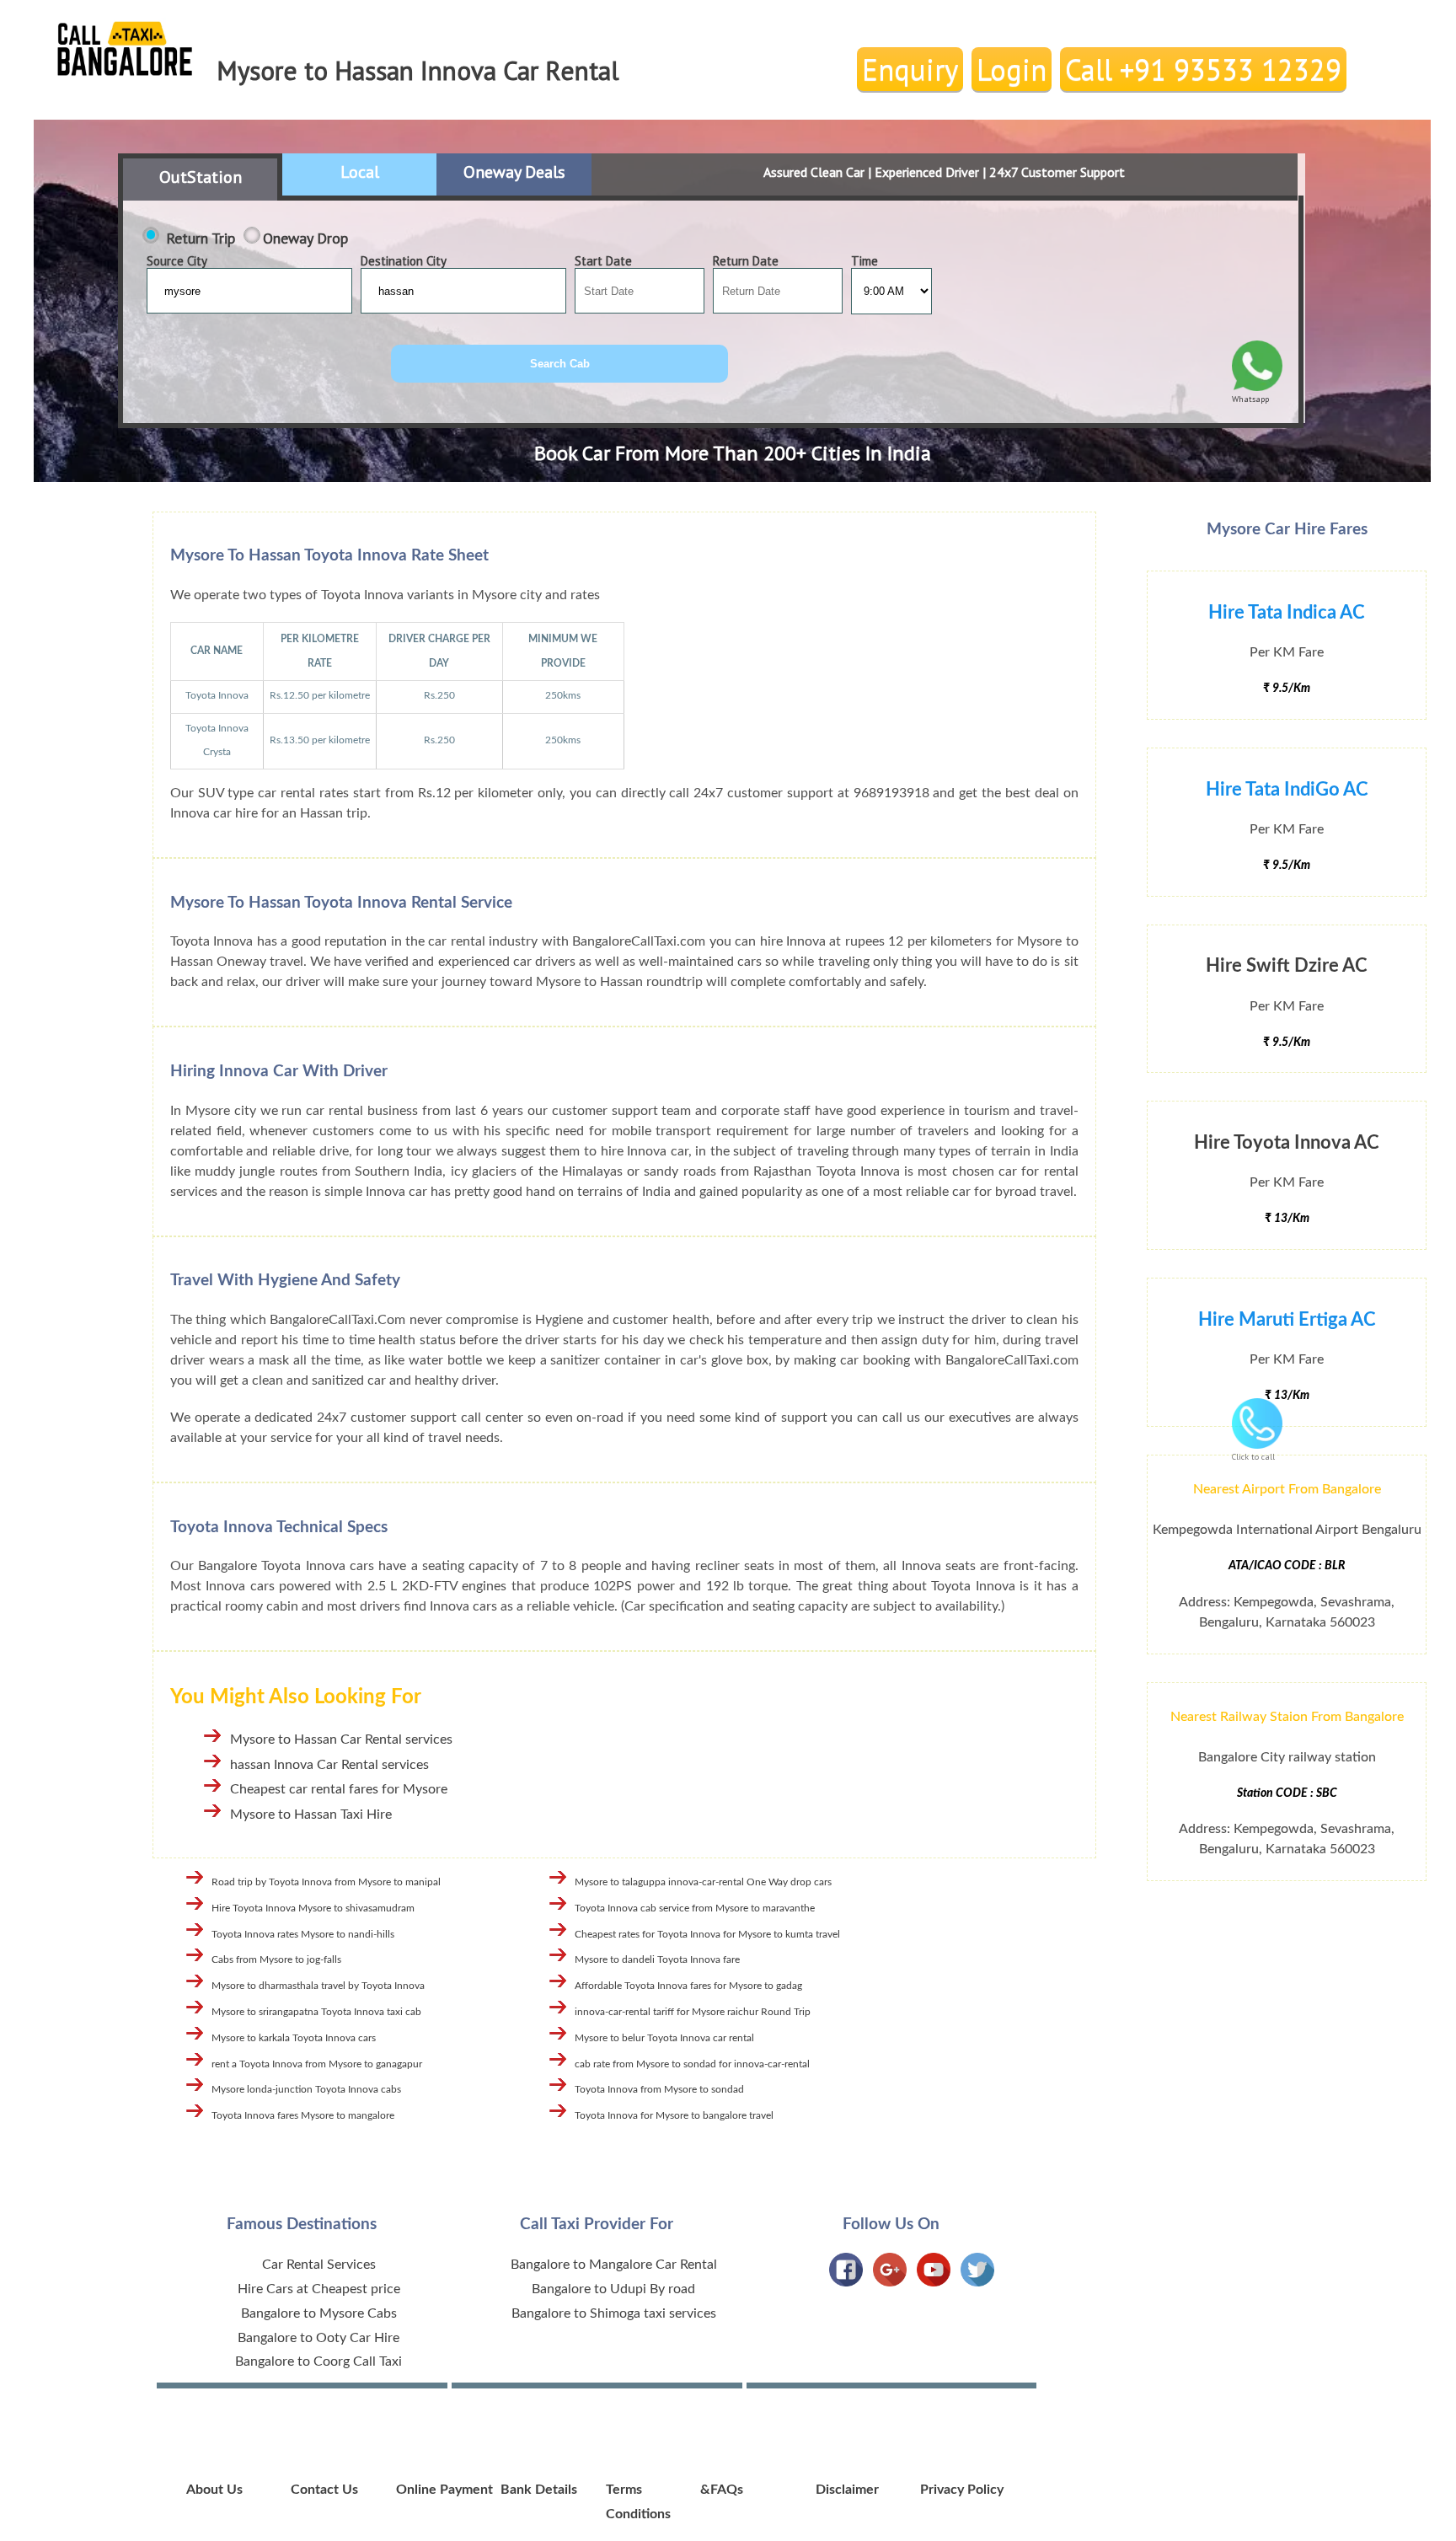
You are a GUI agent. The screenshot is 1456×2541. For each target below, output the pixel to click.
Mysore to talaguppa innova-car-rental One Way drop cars (703, 1882)
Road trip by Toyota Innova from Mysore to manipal (326, 1882)
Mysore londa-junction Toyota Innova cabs (306, 2089)
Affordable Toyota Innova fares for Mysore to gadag (688, 1986)
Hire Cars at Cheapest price (319, 2289)
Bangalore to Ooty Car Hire (318, 2338)
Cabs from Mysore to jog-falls (276, 1959)
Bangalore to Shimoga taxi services (614, 2313)
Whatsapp (1250, 399)
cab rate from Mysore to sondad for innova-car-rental (692, 2064)
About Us (214, 2490)
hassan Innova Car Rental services (329, 1765)
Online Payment (444, 2490)
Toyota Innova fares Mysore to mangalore (303, 2115)
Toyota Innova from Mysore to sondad (659, 2089)
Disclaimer (847, 2490)
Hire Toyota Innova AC (1287, 1143)
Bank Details (539, 2490)
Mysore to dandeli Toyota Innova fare (657, 1959)
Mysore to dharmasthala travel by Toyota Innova (318, 1986)
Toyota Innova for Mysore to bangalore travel (674, 2115)
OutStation (201, 177)
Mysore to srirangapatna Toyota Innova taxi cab (316, 2012)
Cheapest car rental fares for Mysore (339, 1789)
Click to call (1253, 1457)
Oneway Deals (514, 172)
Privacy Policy (962, 2490)
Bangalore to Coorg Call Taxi (318, 2361)
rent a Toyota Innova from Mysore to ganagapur (317, 2064)
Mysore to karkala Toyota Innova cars (294, 2038)
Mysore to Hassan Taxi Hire (311, 1815)
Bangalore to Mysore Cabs (319, 2313)
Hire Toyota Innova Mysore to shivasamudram (313, 1908)
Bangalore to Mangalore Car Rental (614, 2265)
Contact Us (324, 2490)
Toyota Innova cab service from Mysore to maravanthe (695, 1908)
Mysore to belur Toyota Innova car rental (664, 2038)
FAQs (727, 2490)
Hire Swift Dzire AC (1287, 966)
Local (360, 172)
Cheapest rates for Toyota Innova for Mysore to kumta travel (707, 1934)
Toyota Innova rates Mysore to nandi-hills (303, 1934)
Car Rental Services (319, 2265)
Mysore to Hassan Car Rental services (341, 1740)
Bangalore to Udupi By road (613, 2289)
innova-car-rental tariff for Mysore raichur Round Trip (693, 2012)
